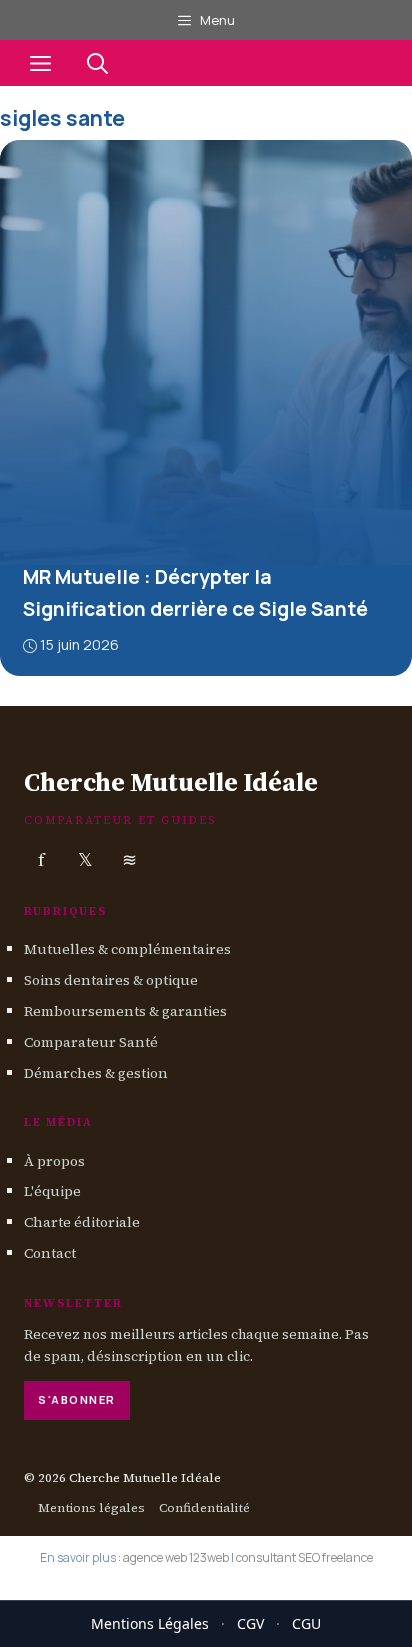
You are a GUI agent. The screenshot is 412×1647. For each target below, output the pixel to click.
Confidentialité (204, 1506)
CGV (250, 1623)
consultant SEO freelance (304, 1557)
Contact (50, 1253)
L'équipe (52, 1191)
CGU (306, 1623)
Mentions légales (91, 1506)
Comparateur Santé (91, 1041)
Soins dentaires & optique (111, 980)
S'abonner (77, 1399)
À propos (54, 1160)
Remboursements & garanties (125, 1011)
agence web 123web (176, 1557)
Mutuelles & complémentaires (127, 949)
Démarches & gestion (96, 1072)
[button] (97, 63)
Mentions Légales (150, 1623)
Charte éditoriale (82, 1222)
